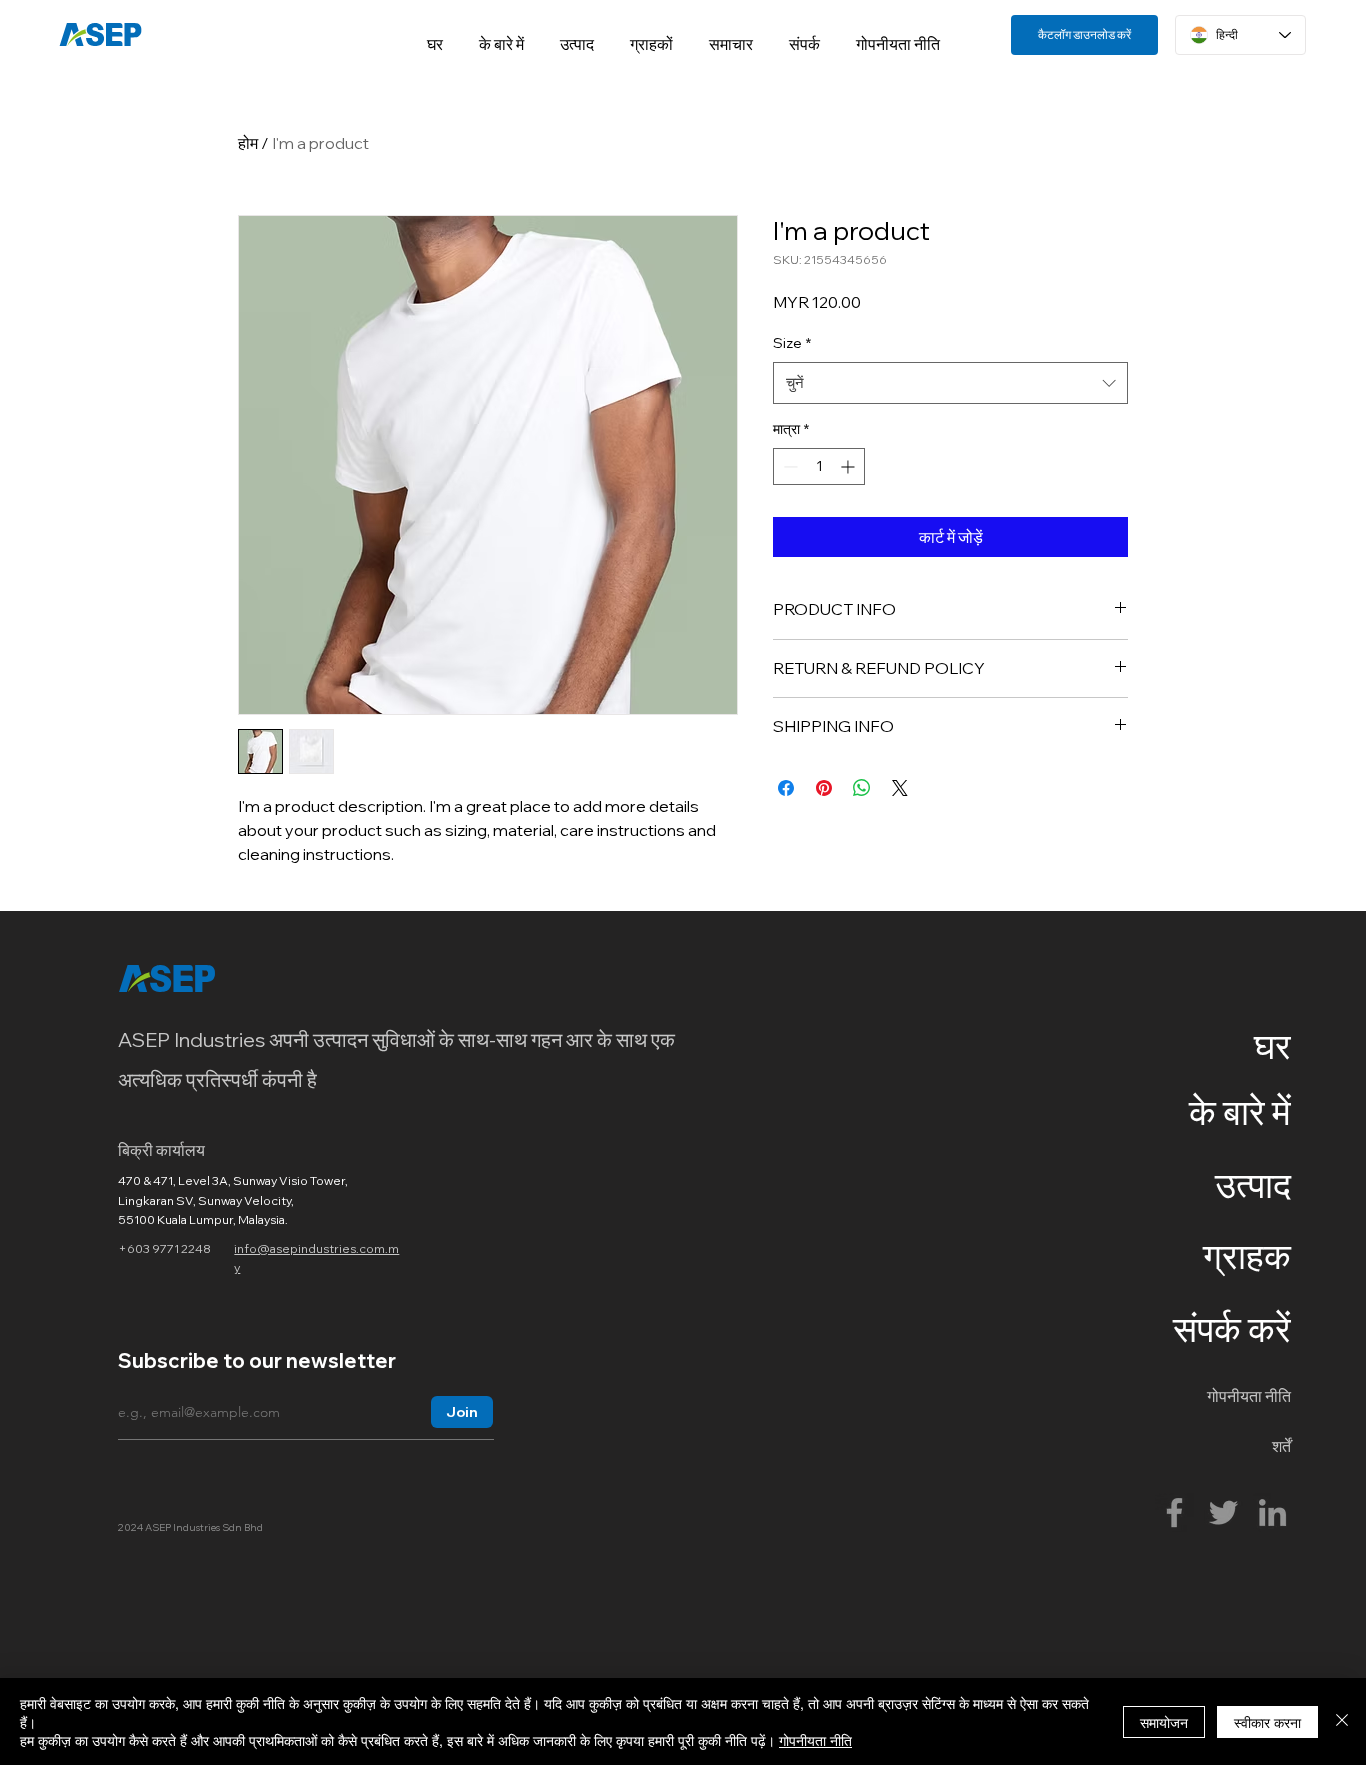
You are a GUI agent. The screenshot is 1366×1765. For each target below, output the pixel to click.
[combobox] (950, 383)
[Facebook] (1174, 1512)
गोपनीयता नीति (815, 1740)
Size (792, 343)
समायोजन (1164, 1722)
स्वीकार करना (1267, 1722)
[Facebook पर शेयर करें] (786, 788)
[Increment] (849, 466)
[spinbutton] (819, 466)
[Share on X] (900, 788)
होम (248, 143)
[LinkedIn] (1272, 1512)
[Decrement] (788, 466)
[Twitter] (1223, 1512)
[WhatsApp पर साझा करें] (862, 788)
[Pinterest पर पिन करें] (824, 788)
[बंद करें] (1342, 1721)
